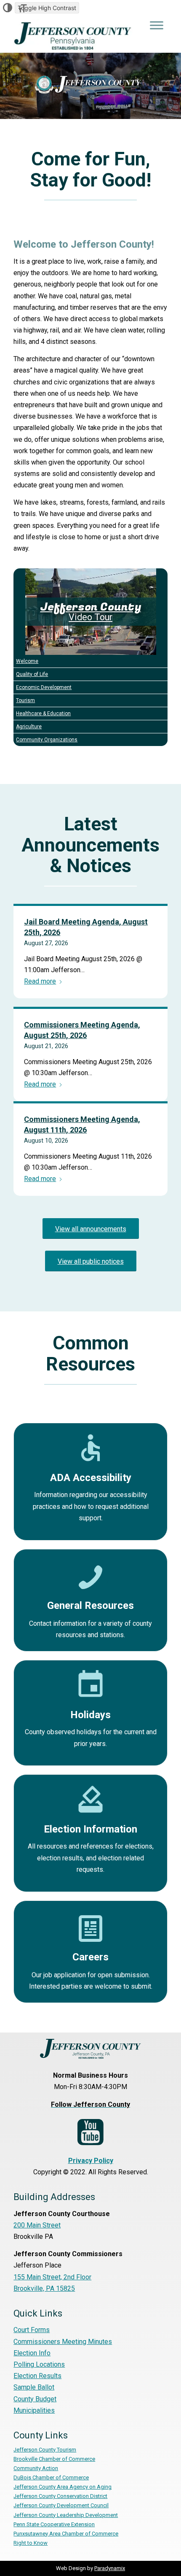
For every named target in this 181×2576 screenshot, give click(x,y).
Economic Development (44, 687)
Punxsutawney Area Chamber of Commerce (66, 2534)
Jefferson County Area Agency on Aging (63, 2487)
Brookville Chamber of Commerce (54, 2459)
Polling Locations (39, 2364)
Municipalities (34, 2410)
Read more (40, 981)
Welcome (27, 661)
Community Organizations (47, 740)
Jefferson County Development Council (61, 2505)
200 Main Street (37, 2225)
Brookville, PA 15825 (44, 2288)
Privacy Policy (91, 2161)
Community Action (36, 2468)
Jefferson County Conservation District (60, 2496)
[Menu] (157, 25)
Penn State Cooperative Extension (54, 2524)
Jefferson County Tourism (45, 2450)
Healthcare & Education (43, 714)
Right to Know (31, 2543)
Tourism (25, 700)
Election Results (37, 2376)
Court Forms (32, 2330)
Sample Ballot (34, 2387)
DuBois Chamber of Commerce (51, 2477)
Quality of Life (32, 674)
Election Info (32, 2353)
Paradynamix (110, 2568)
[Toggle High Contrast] (8, 8)
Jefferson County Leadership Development (66, 2515)
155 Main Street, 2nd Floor (52, 2277)
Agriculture (29, 727)
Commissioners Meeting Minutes (63, 2342)
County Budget (35, 2399)
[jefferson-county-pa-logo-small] (75, 36)
